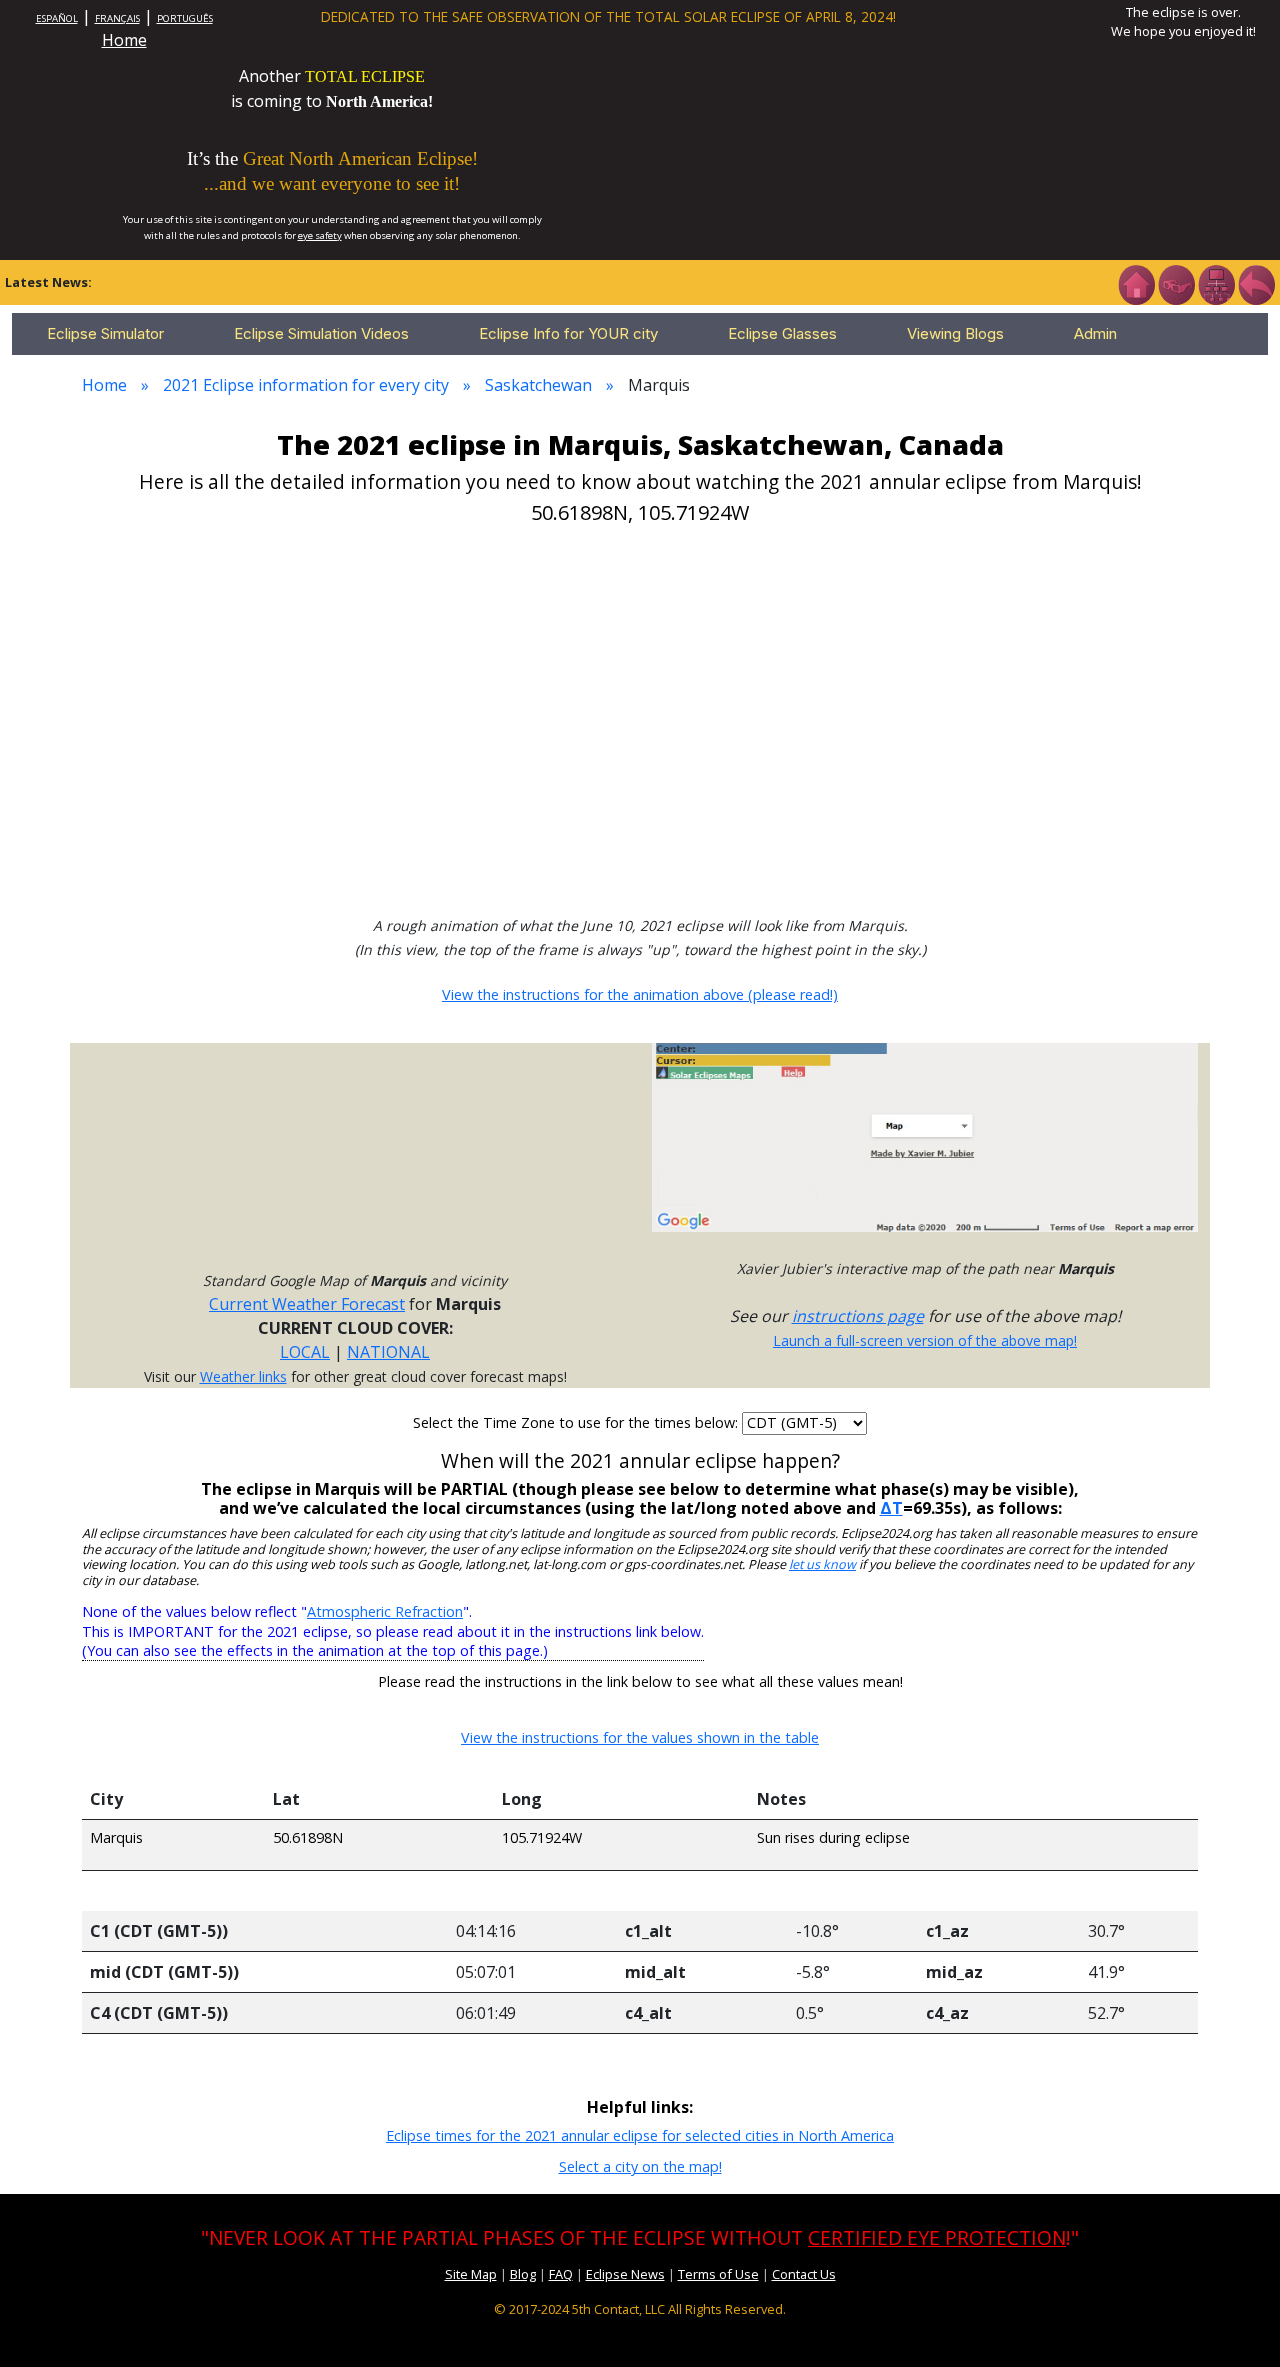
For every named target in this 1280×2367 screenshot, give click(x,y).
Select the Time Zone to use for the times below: (577, 1422)
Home (124, 40)
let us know (822, 1564)
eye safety (320, 235)
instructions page (858, 1316)
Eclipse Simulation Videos (321, 333)
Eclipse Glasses (782, 333)
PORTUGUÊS (185, 18)
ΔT (891, 1508)
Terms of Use (718, 2274)
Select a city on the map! (640, 2166)
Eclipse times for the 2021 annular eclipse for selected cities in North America (640, 2135)
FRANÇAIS (117, 18)
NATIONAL (388, 1352)
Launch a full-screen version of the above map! (925, 1340)
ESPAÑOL (57, 18)
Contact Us (804, 2274)
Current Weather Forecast (307, 1304)
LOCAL (305, 1352)
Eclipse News (625, 2274)
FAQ (561, 2274)
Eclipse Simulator (105, 333)
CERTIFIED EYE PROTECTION (937, 2237)
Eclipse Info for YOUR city (568, 333)
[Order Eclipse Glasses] (1176, 283)
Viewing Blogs (955, 333)
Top (1236, 2321)
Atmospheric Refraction (385, 1611)
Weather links (243, 1376)
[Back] (1256, 283)
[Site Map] (1216, 283)
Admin (1095, 333)
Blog (523, 2274)
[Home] (1136, 283)
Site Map (471, 2274)
